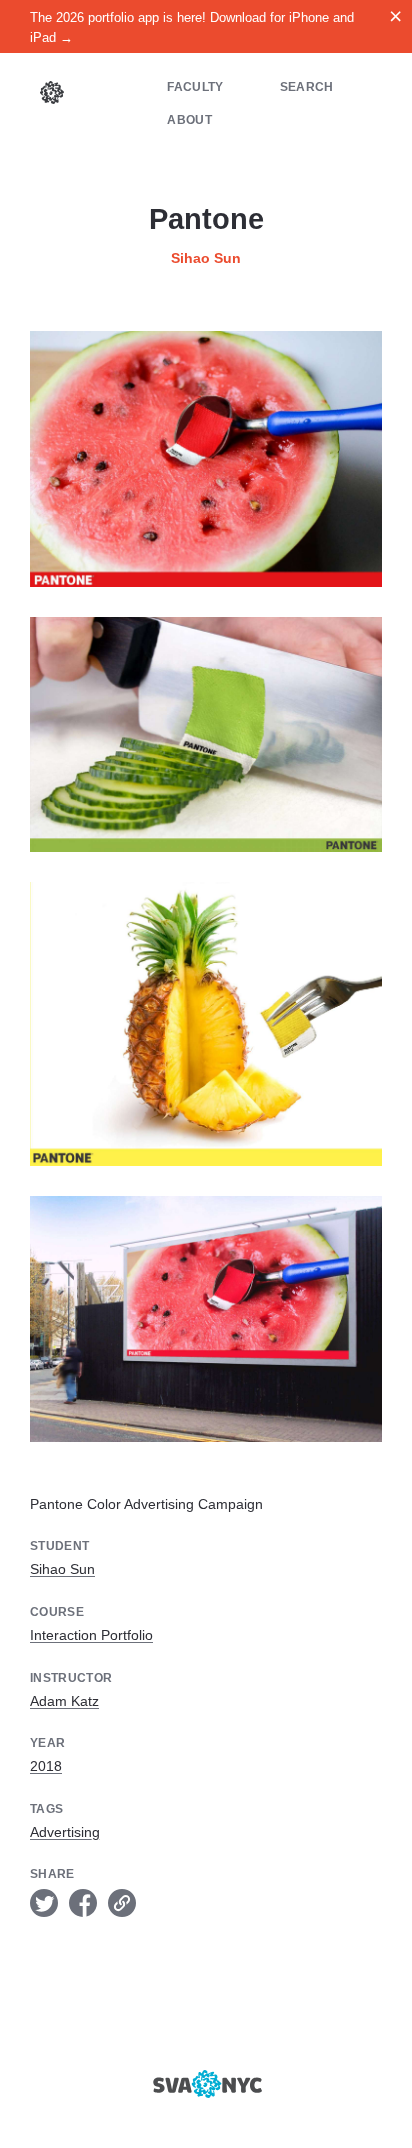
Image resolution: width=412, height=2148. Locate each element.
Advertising (65, 1832)
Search (307, 86)
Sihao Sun (206, 258)
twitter (44, 1903)
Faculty (195, 86)
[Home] (52, 95)
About (189, 119)
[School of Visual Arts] (206, 2084)
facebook (83, 1903)
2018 (46, 1766)
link (122, 1903)
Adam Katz (64, 1701)
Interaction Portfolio (91, 1635)
